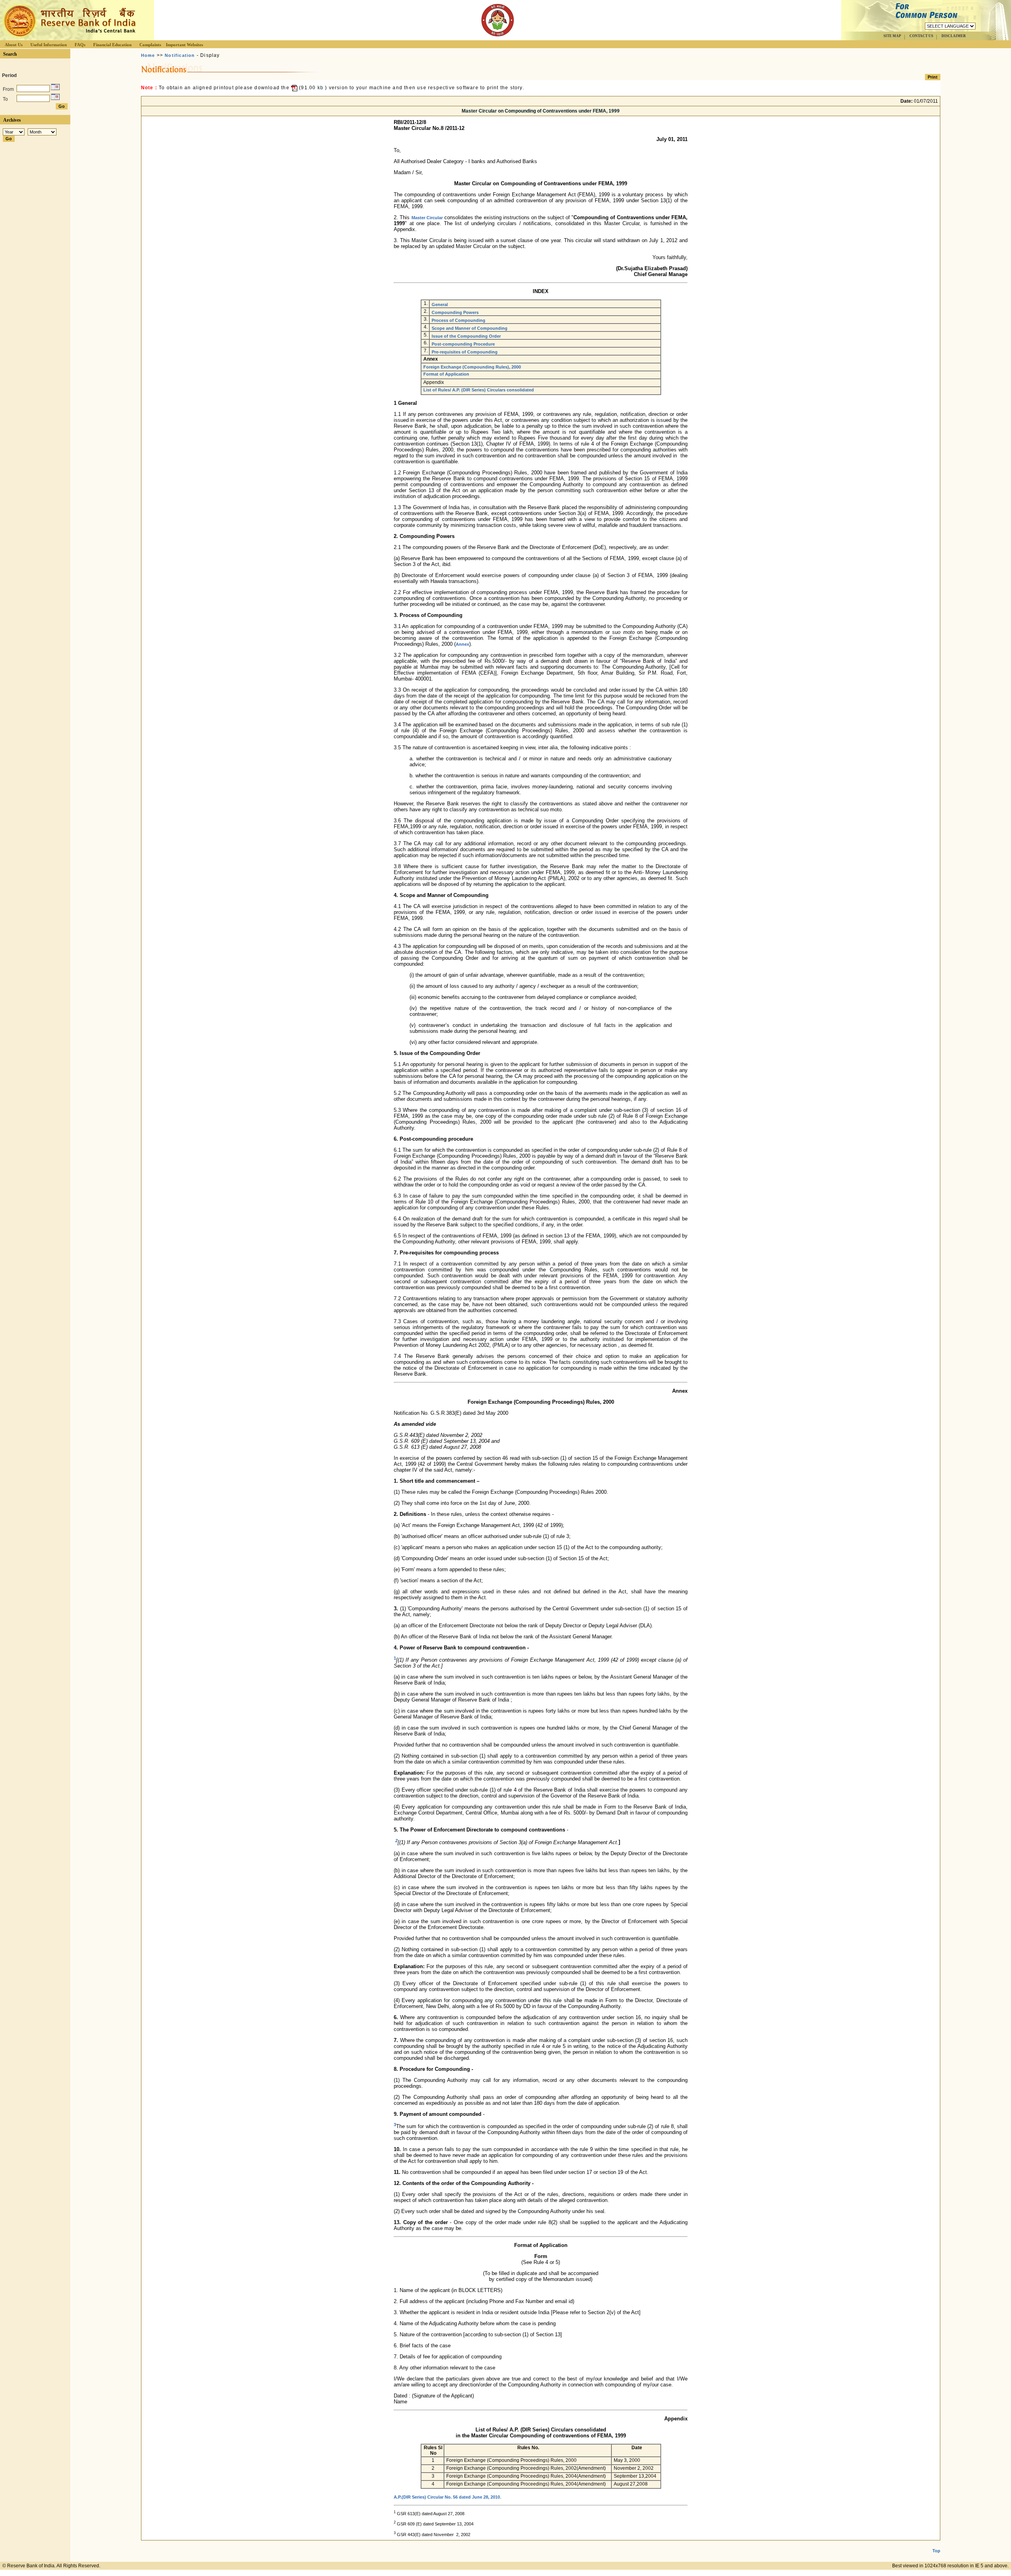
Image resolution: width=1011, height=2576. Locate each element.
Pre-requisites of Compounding (465, 352)
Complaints (150, 45)
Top (936, 2551)
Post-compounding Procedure (463, 344)
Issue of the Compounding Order (466, 336)
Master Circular (427, 218)
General (440, 305)
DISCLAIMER (954, 36)
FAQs (80, 45)
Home (148, 55)
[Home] (69, 38)
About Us (14, 45)
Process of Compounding (459, 320)
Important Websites (184, 45)
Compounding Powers (455, 312)
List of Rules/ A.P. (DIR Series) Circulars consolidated (479, 390)
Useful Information (49, 45)
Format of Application (446, 374)
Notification (180, 55)
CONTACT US (921, 36)
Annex (462, 644)
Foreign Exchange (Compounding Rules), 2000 (472, 367)
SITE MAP (892, 36)
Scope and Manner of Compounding (470, 328)
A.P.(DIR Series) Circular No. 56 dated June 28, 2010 (447, 2497)
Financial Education (112, 45)
